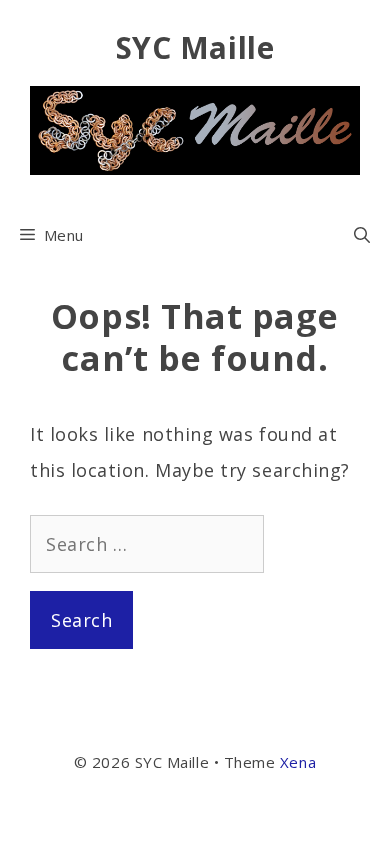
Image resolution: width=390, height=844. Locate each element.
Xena (298, 762)
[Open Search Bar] (362, 235)
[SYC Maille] (195, 128)
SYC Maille (195, 47)
